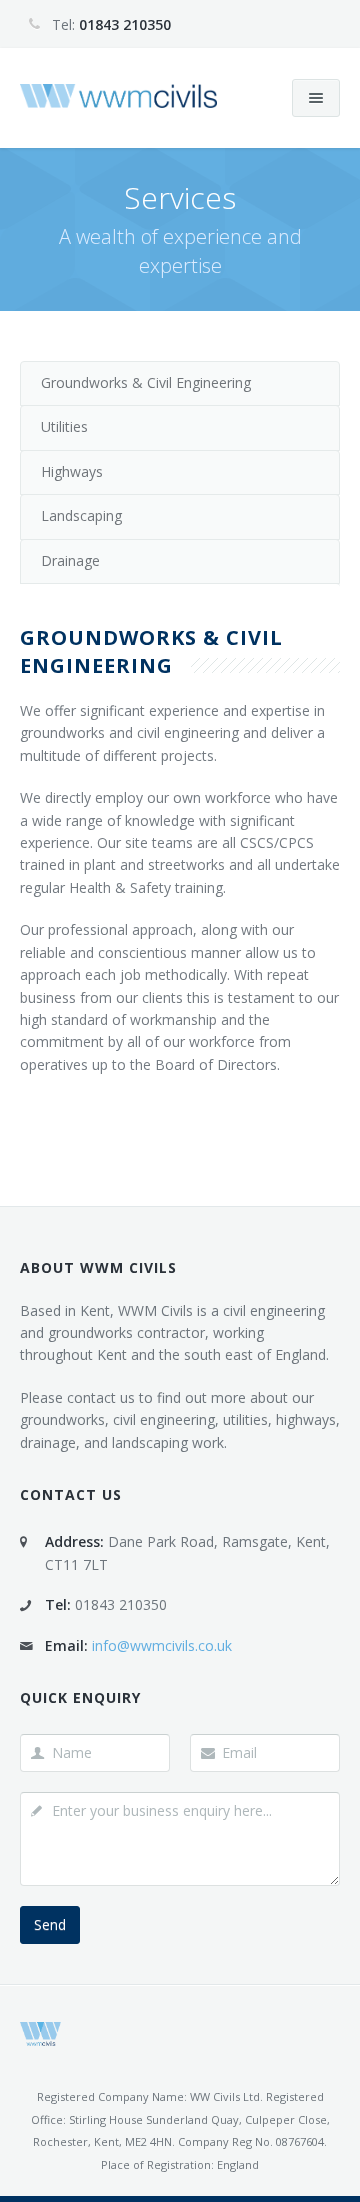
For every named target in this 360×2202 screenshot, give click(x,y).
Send (50, 1924)
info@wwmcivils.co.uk (162, 1645)
